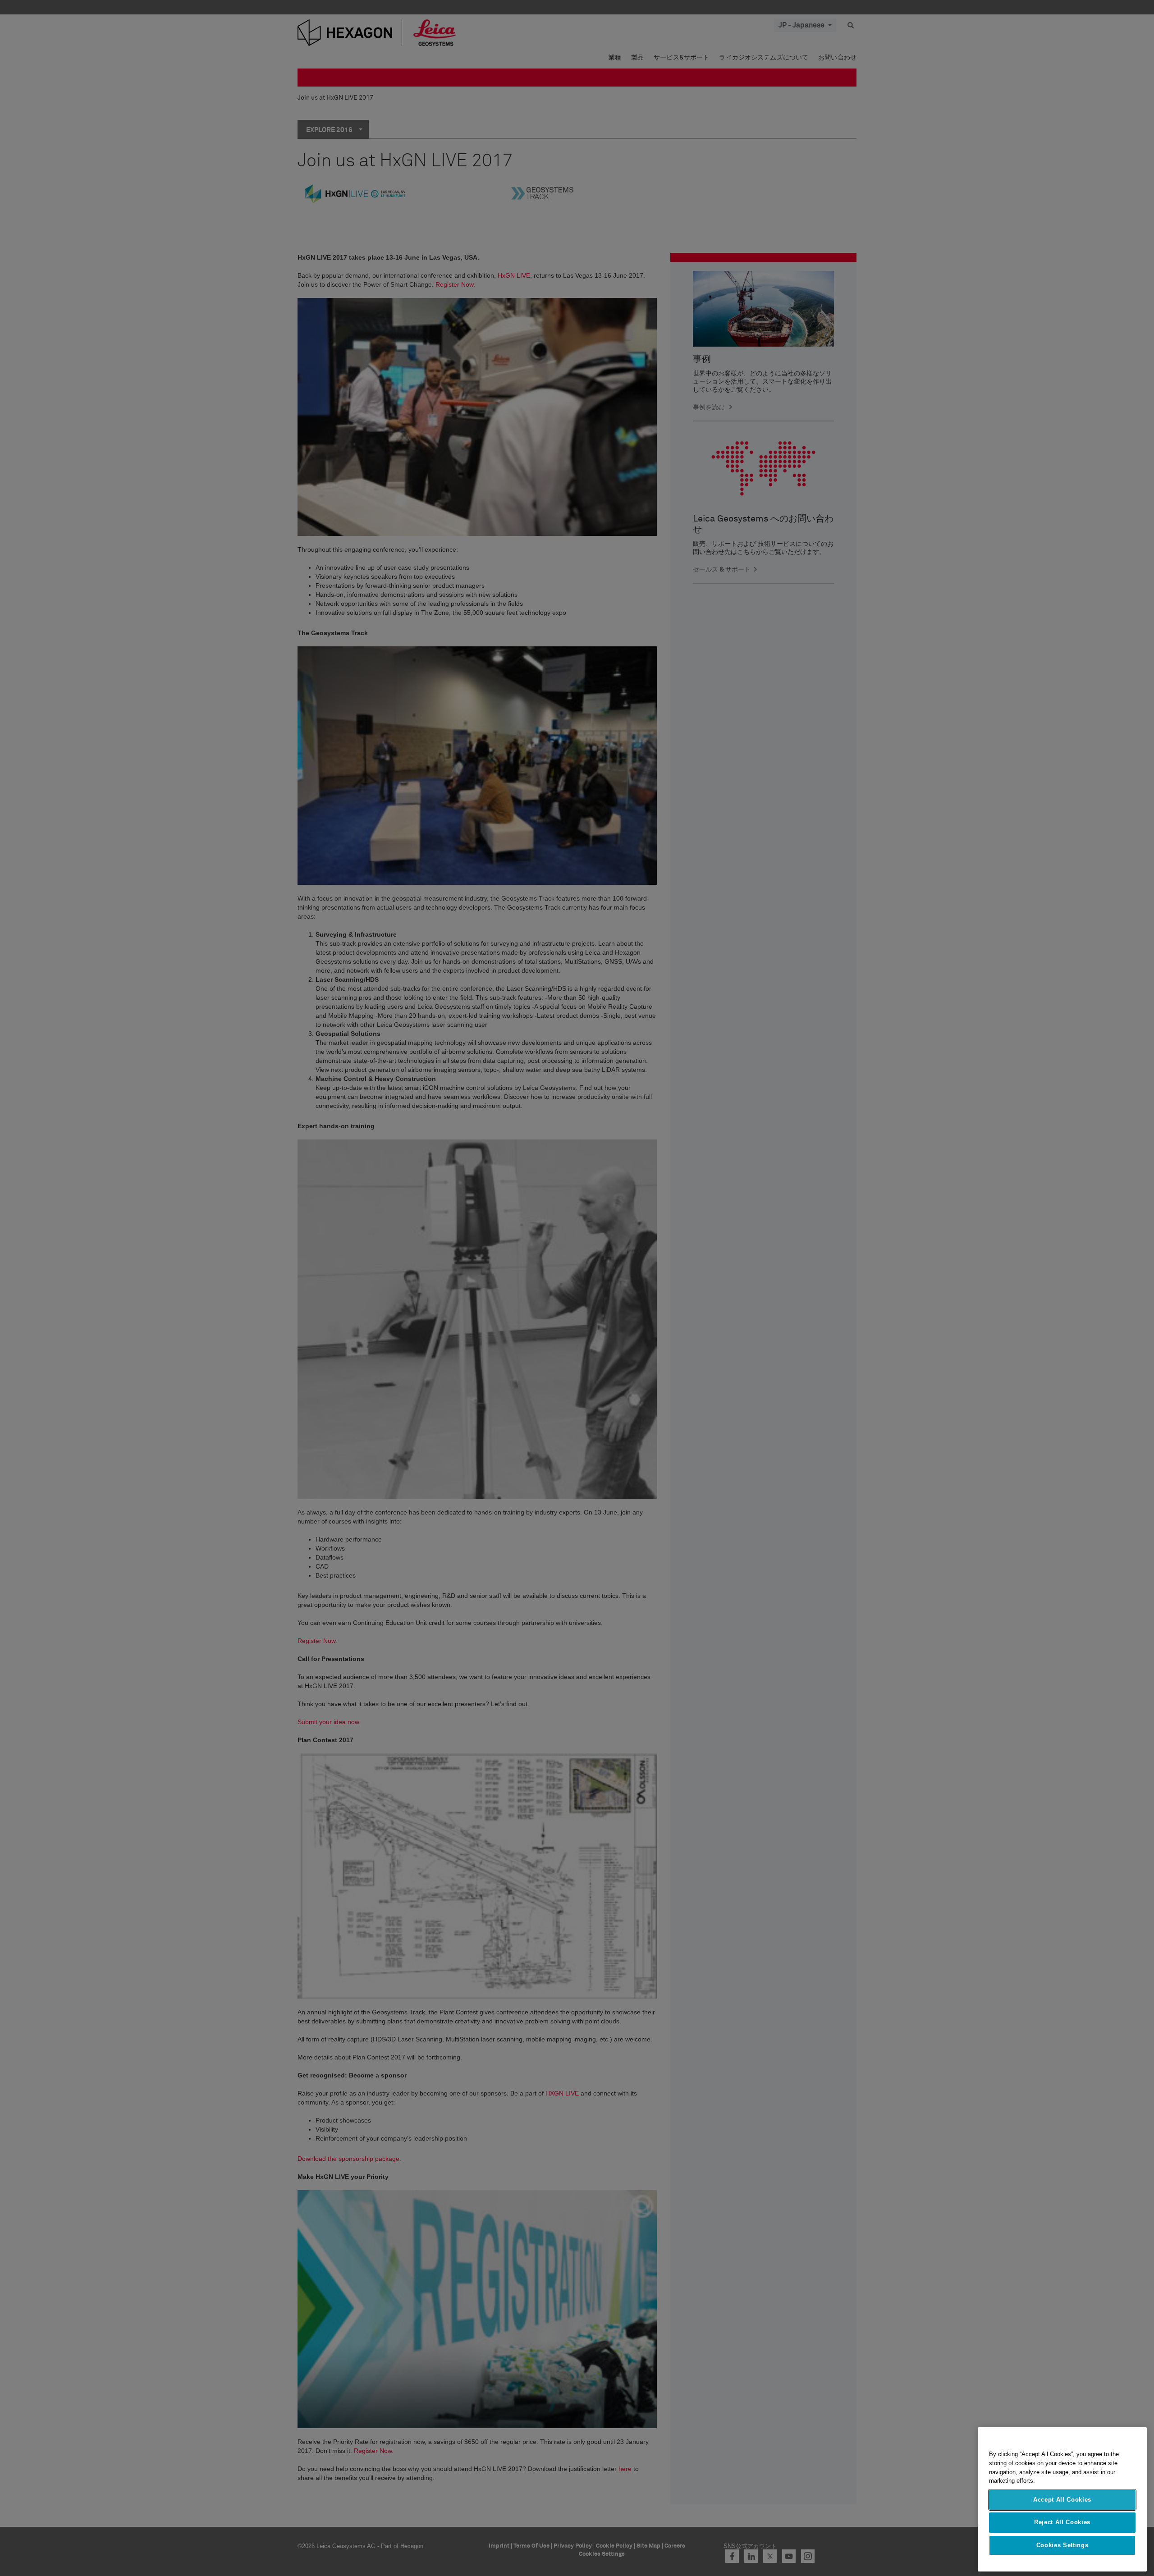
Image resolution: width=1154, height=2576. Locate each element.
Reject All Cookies (1062, 2522)
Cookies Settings (1062, 2545)
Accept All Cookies (1062, 2500)
